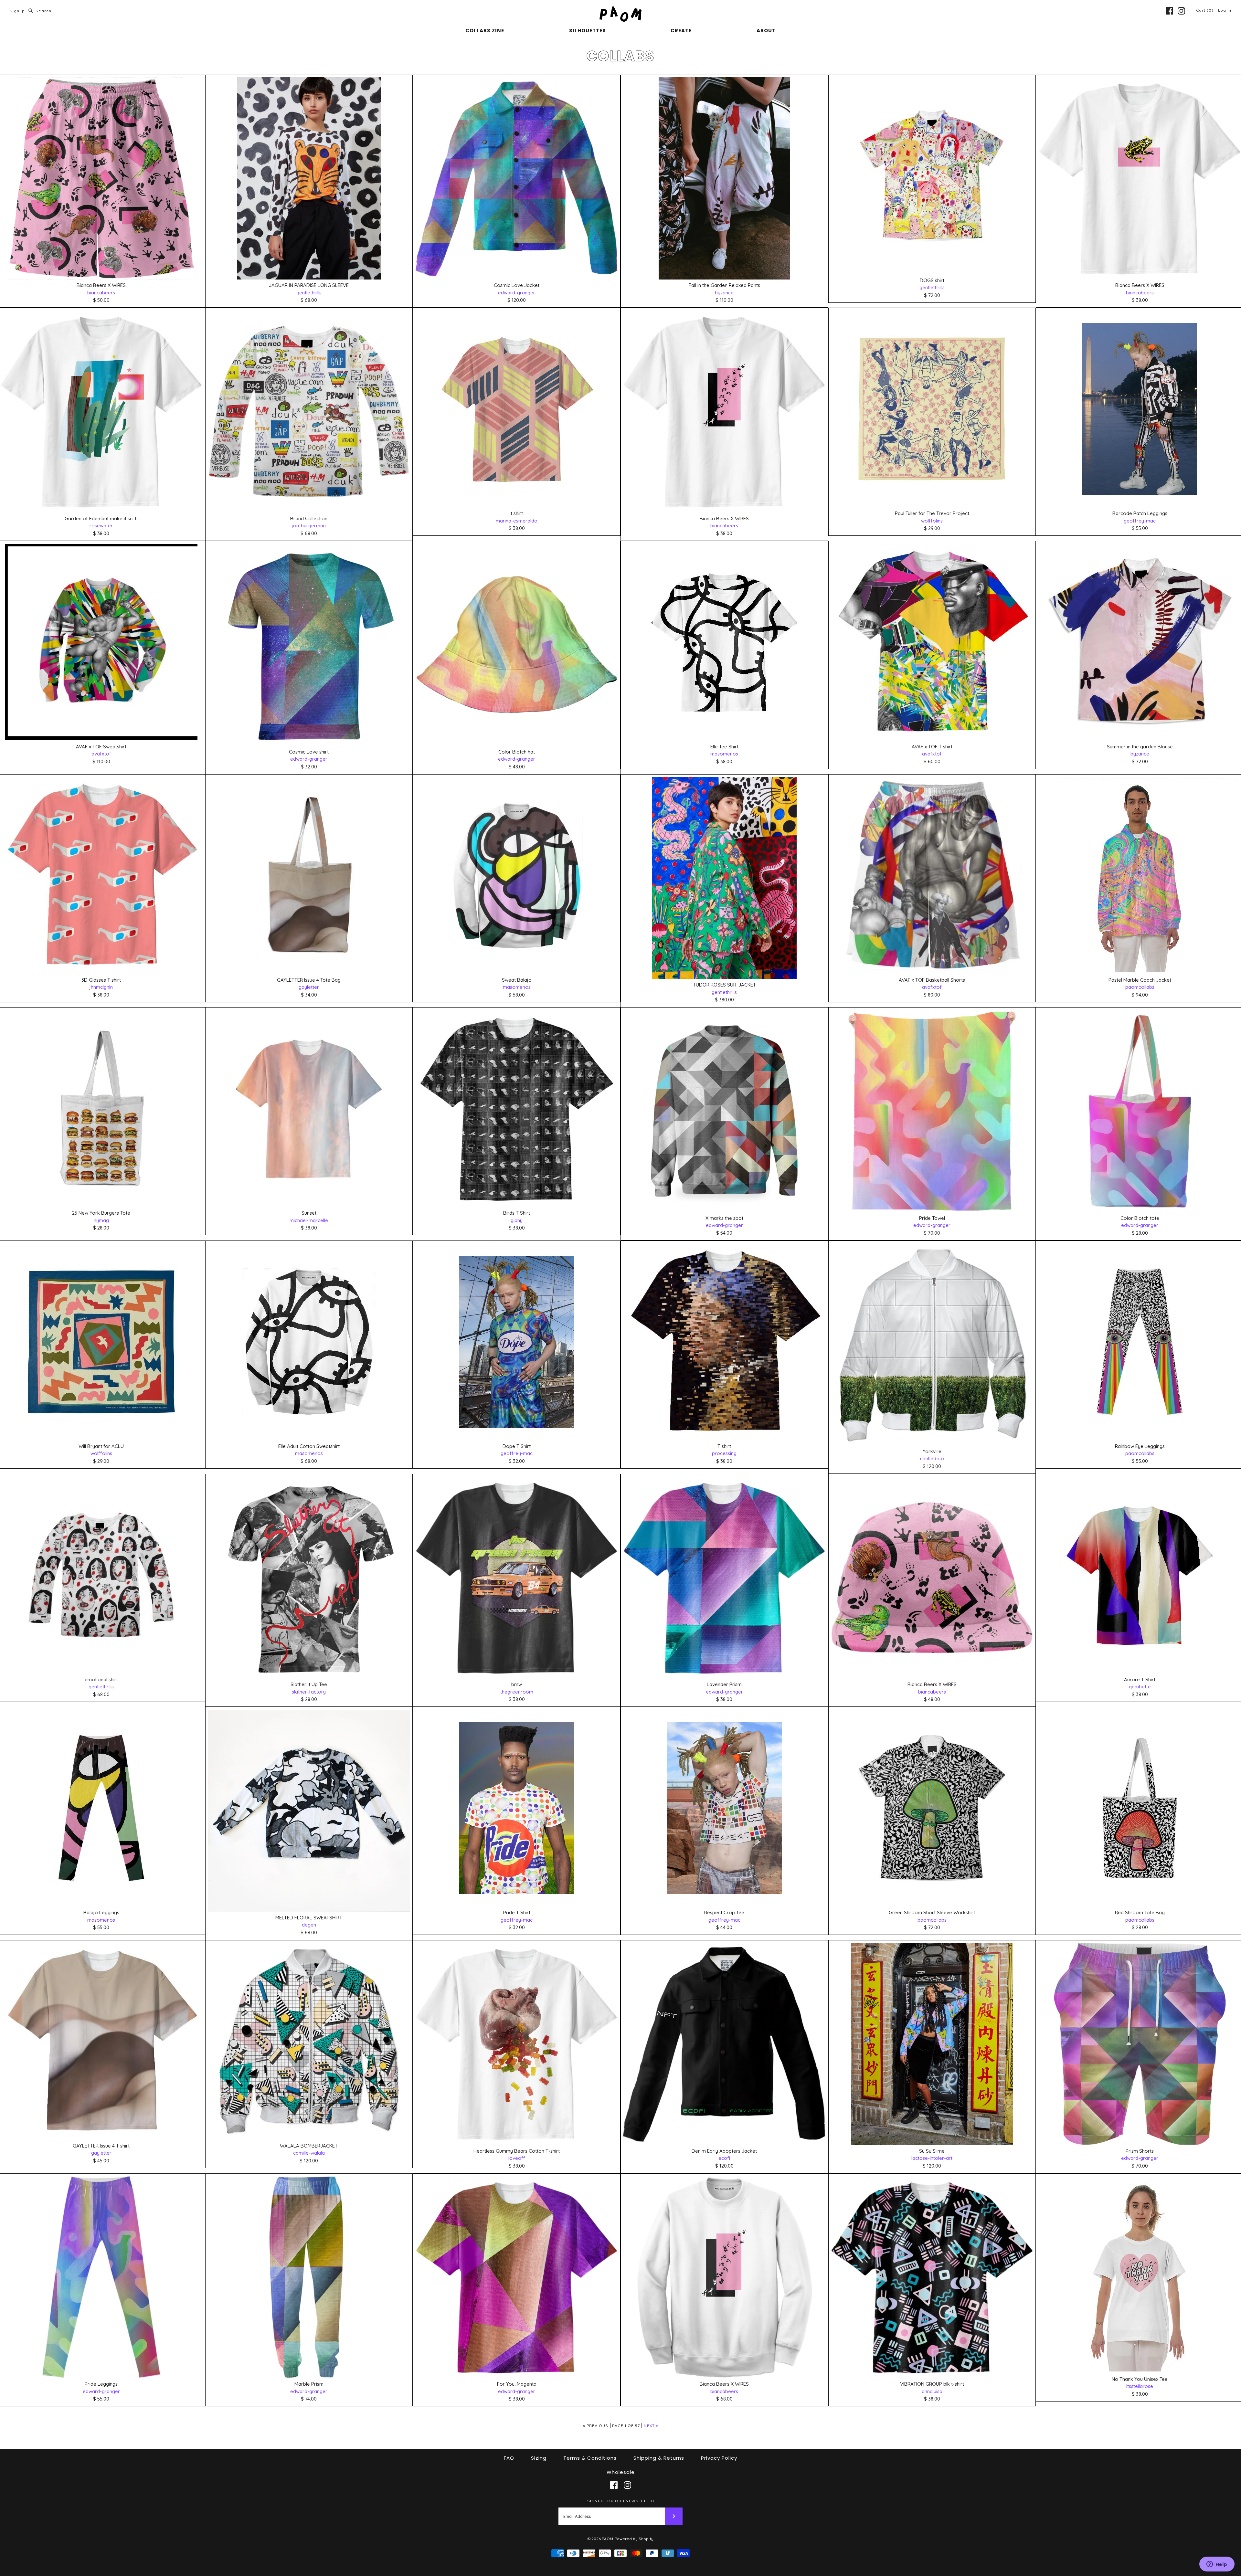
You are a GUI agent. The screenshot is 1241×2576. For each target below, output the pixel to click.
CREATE (681, 31)
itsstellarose (1140, 2386)
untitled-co (932, 1458)
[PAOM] (620, 10)
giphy (517, 1220)
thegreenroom (517, 1692)
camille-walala (309, 2153)
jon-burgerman (309, 526)
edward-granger (517, 293)
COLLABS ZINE (485, 31)
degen (309, 1925)
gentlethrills (309, 293)
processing (724, 1453)
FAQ (509, 2458)
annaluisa (932, 2391)
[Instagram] (1181, 11)
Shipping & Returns (659, 2458)
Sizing (539, 2458)
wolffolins (932, 521)
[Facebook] (1169, 11)
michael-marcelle (309, 1220)
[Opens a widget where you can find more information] (1217, 2565)
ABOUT (766, 31)
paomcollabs (1140, 987)
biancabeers (101, 293)
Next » (651, 2426)
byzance (724, 293)
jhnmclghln (101, 987)
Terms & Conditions (590, 2458)
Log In (1225, 10)
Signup (17, 11)
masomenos (724, 754)
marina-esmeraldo (517, 521)
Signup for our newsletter (621, 2501)
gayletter (309, 987)
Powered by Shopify (634, 2539)
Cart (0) (1205, 10)
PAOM (607, 2539)
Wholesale (621, 2472)
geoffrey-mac (1140, 521)
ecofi (724, 2158)
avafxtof (101, 754)
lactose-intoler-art (932, 2158)
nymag (101, 1220)
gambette (1140, 1687)
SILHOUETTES (588, 31)
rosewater (101, 526)
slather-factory (309, 1692)
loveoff (517, 2158)
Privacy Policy (719, 2458)
